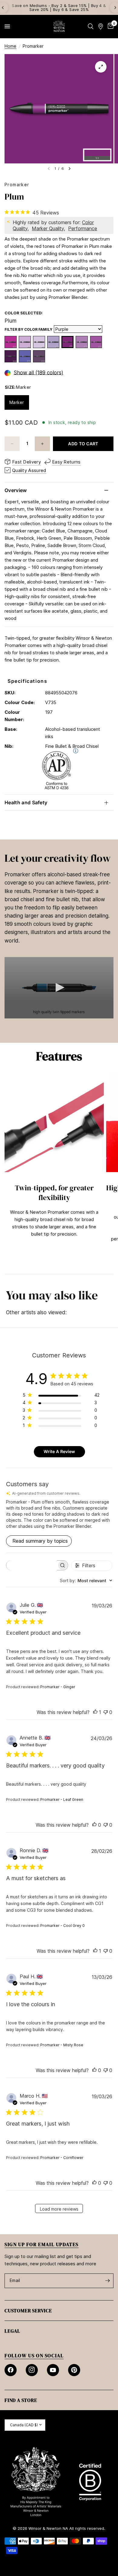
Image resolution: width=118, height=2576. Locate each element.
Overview (16, 490)
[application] (59, 988)
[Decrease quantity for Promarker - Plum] (12, 444)
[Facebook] (11, 2370)
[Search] (91, 26)
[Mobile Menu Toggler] (7, 26)
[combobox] (86, 1580)
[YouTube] (53, 2370)
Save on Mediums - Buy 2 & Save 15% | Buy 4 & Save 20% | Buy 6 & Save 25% (59, 7)
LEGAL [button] (12, 2331)
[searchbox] (32, 1565)
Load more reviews (59, 2209)
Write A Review (59, 1451)
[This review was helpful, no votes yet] (94, 1825)
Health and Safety (26, 802)
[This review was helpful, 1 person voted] (95, 1712)
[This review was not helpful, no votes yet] (106, 1712)
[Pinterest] (74, 2370)
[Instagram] (32, 2370)
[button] (59, 987)
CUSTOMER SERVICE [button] (28, 2311)
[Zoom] (101, 67)
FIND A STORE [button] (21, 2400)
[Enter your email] (107, 2281)
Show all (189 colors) (38, 373)
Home (10, 46)
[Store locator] (101, 26)
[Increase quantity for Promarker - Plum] (42, 444)
